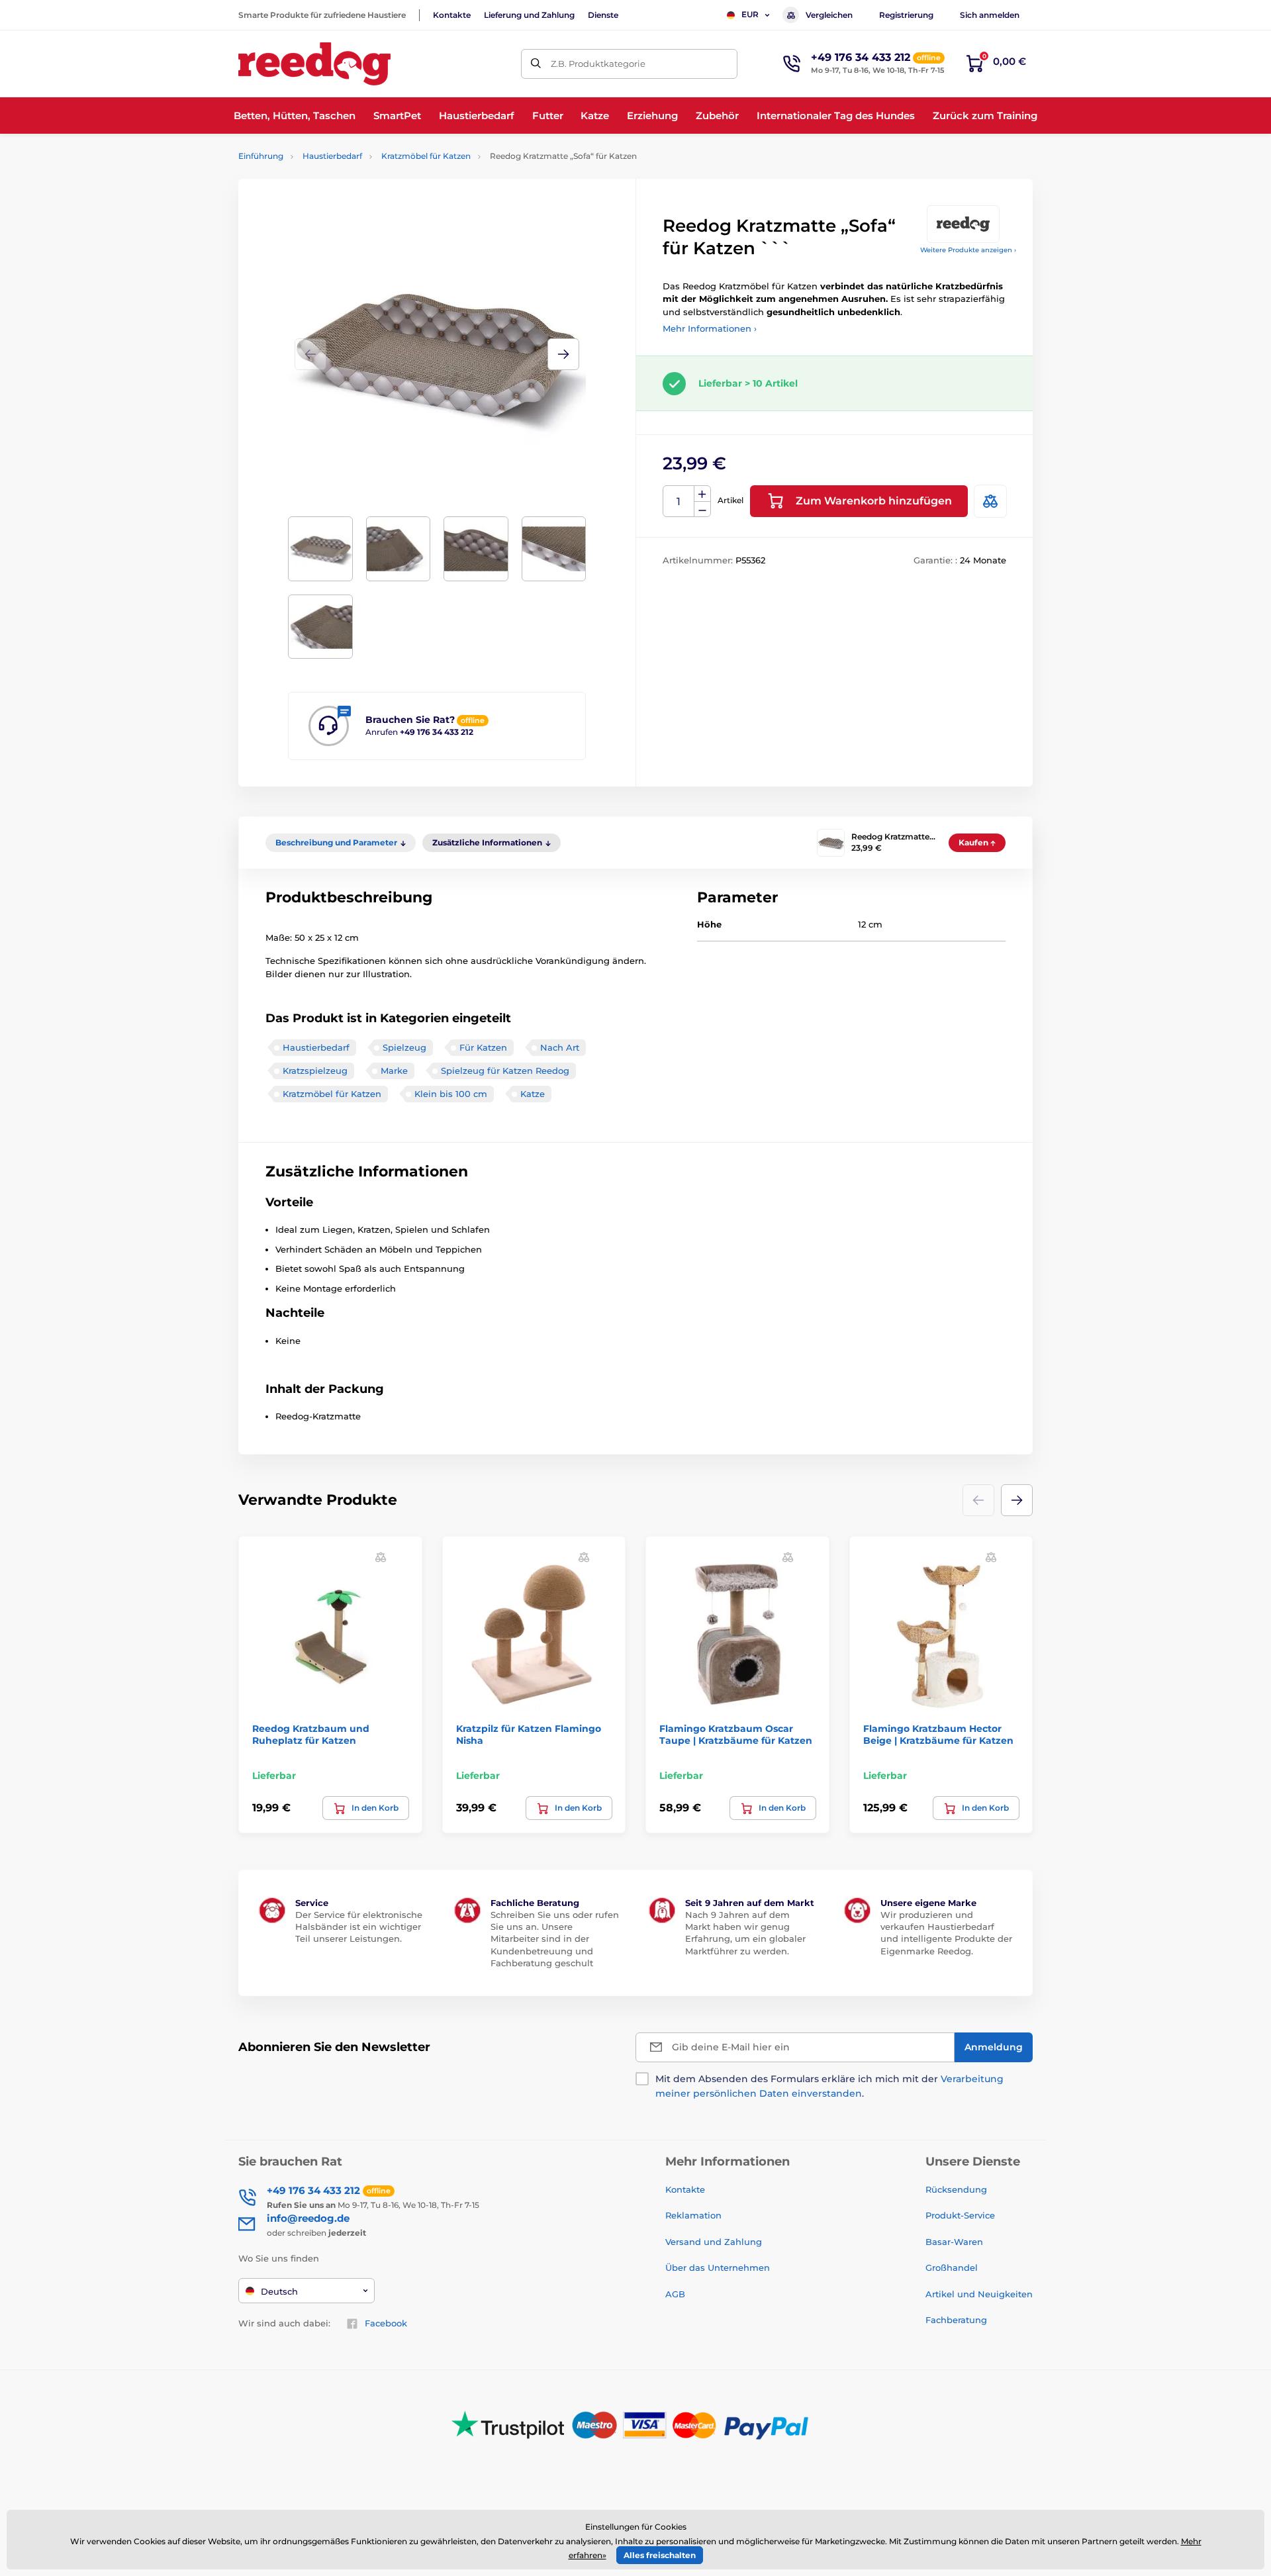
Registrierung (906, 15)
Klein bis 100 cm (451, 1094)
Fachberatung (956, 2320)
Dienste (603, 15)
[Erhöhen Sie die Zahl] (702, 494)
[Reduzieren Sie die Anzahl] (702, 509)
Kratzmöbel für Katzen (426, 156)
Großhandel (952, 2267)
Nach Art (560, 1047)
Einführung (261, 156)
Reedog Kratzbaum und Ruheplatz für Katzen (311, 1735)
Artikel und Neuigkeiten (979, 2294)
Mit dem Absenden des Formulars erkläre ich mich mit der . (829, 2086)
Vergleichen (829, 15)
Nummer (679, 501)
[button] (563, 354)
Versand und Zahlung (714, 2242)
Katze (533, 1094)
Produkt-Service (960, 2215)
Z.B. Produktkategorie (598, 64)
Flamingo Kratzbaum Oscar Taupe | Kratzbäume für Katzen (736, 1735)
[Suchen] (536, 64)
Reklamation (693, 2215)
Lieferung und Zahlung (529, 15)
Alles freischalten (660, 2555)
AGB (675, 2294)
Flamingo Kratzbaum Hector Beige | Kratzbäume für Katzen (938, 1735)
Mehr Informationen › (710, 328)
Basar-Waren (954, 2242)
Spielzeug (404, 1047)
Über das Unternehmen (718, 2267)
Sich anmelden (990, 15)
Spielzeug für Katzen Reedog (505, 1071)
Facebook (386, 2323)
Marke (394, 1071)
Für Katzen (483, 1047)
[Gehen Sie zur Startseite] (314, 64)
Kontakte (452, 15)
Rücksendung (956, 2189)
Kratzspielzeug (315, 1071)
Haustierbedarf (332, 156)
